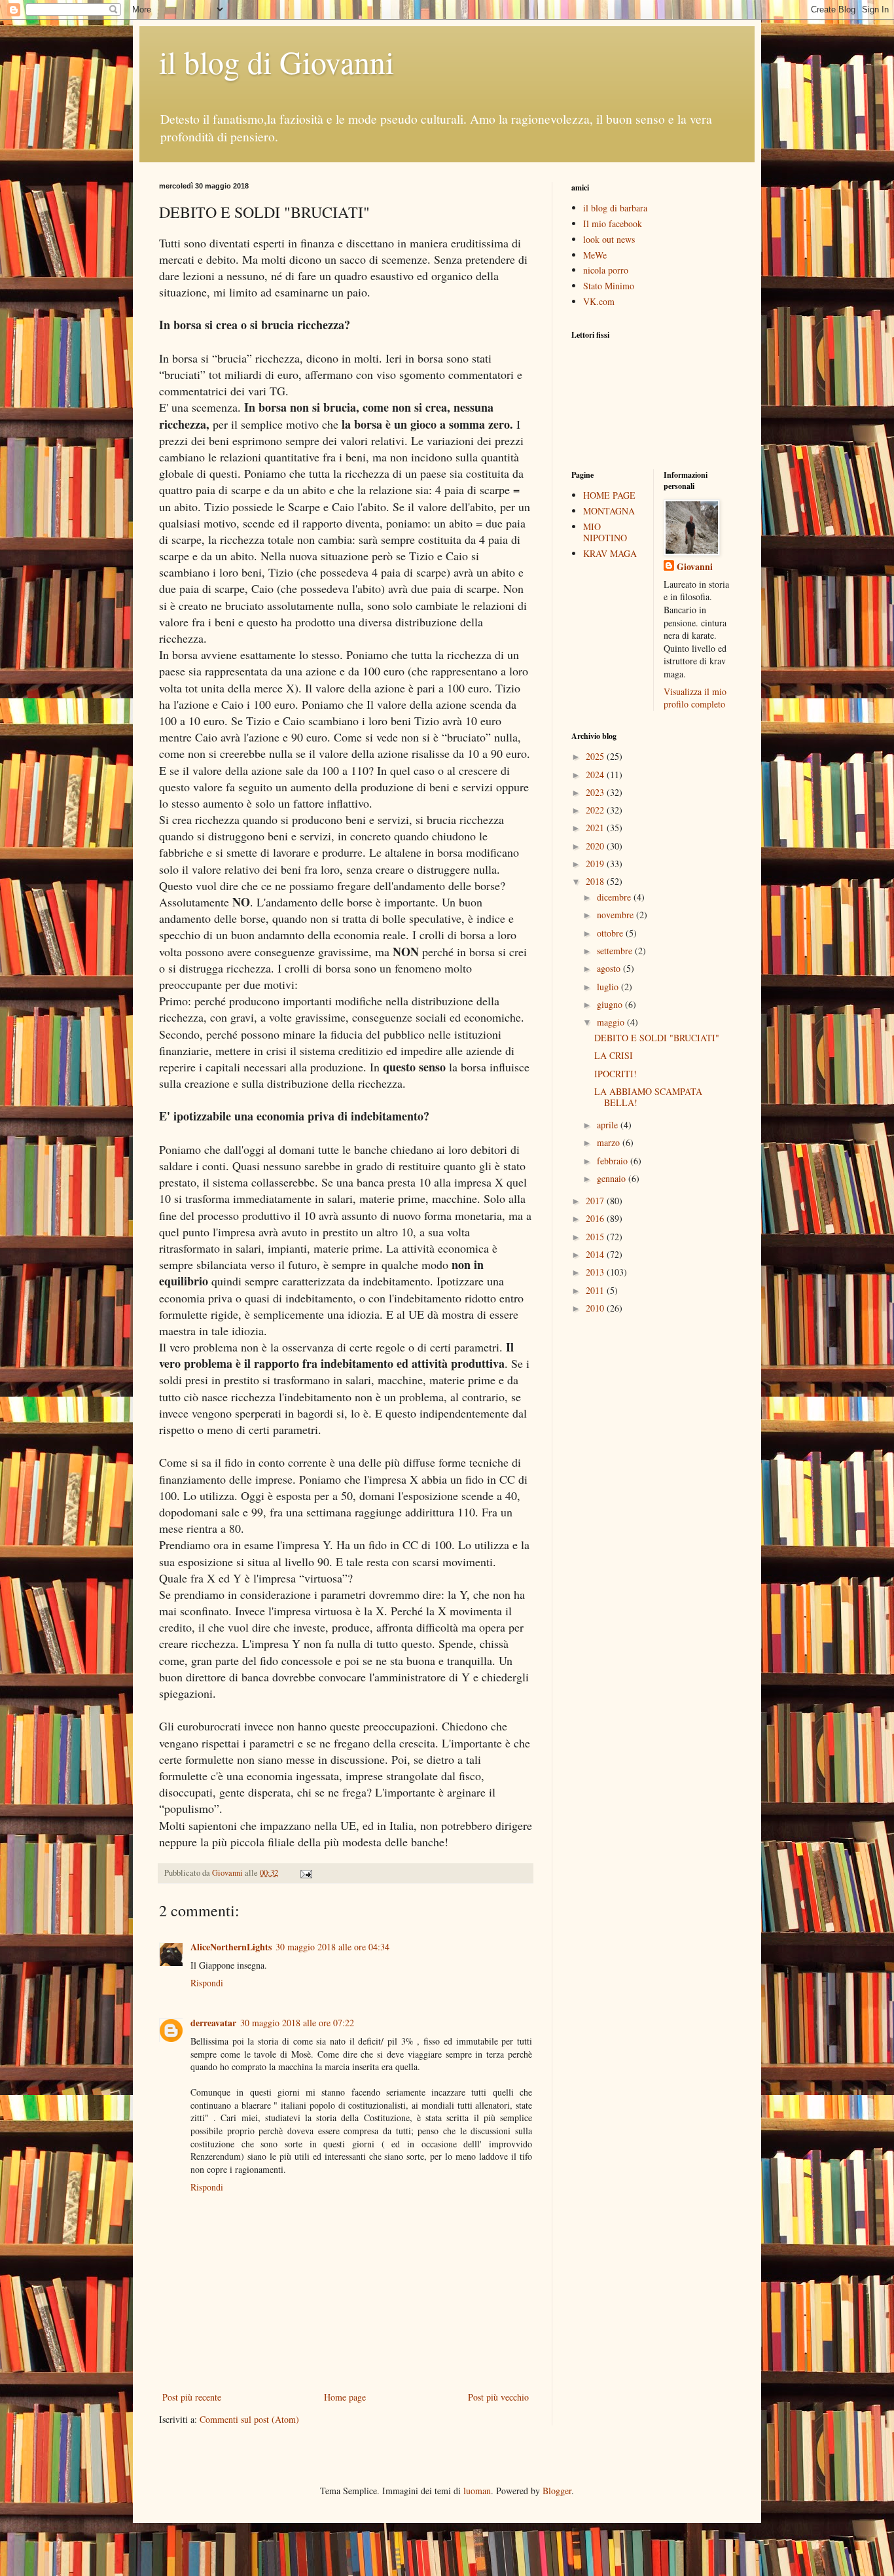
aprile (609, 1125)
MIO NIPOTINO (605, 532)
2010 (596, 1308)
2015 (596, 1237)
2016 (596, 1218)
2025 (596, 756)
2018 (596, 881)
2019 (596, 864)
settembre (616, 951)
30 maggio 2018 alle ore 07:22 (297, 2023)
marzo (610, 1142)
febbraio (614, 1161)
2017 (596, 1201)
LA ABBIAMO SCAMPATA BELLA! (648, 1097)
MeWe (595, 255)
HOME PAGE (609, 495)
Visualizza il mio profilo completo (695, 698)
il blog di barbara (615, 208)
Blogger (557, 2491)
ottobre (611, 933)
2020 (596, 846)
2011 (596, 1290)
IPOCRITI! (616, 1074)
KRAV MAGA (610, 553)
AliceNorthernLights (231, 1947)
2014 (596, 1254)
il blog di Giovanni (277, 62)
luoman (477, 2491)
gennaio (613, 1178)
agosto (610, 968)
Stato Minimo (609, 286)
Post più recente (192, 2397)
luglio (609, 987)
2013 (596, 1272)
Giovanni (695, 567)
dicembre (615, 897)
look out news (609, 239)
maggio (612, 1022)
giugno (611, 1004)
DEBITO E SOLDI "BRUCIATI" (657, 1038)
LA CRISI (614, 1055)
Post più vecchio (498, 2397)
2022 (596, 810)
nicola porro (606, 270)
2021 (596, 828)
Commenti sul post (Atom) (249, 2419)
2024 (596, 775)
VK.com (599, 301)
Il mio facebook (613, 224)
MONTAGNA (609, 511)
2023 (596, 792)
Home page (345, 2397)
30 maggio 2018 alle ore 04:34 (332, 1947)
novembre (617, 915)
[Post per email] (305, 1873)
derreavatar (213, 2023)
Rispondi (207, 1983)
